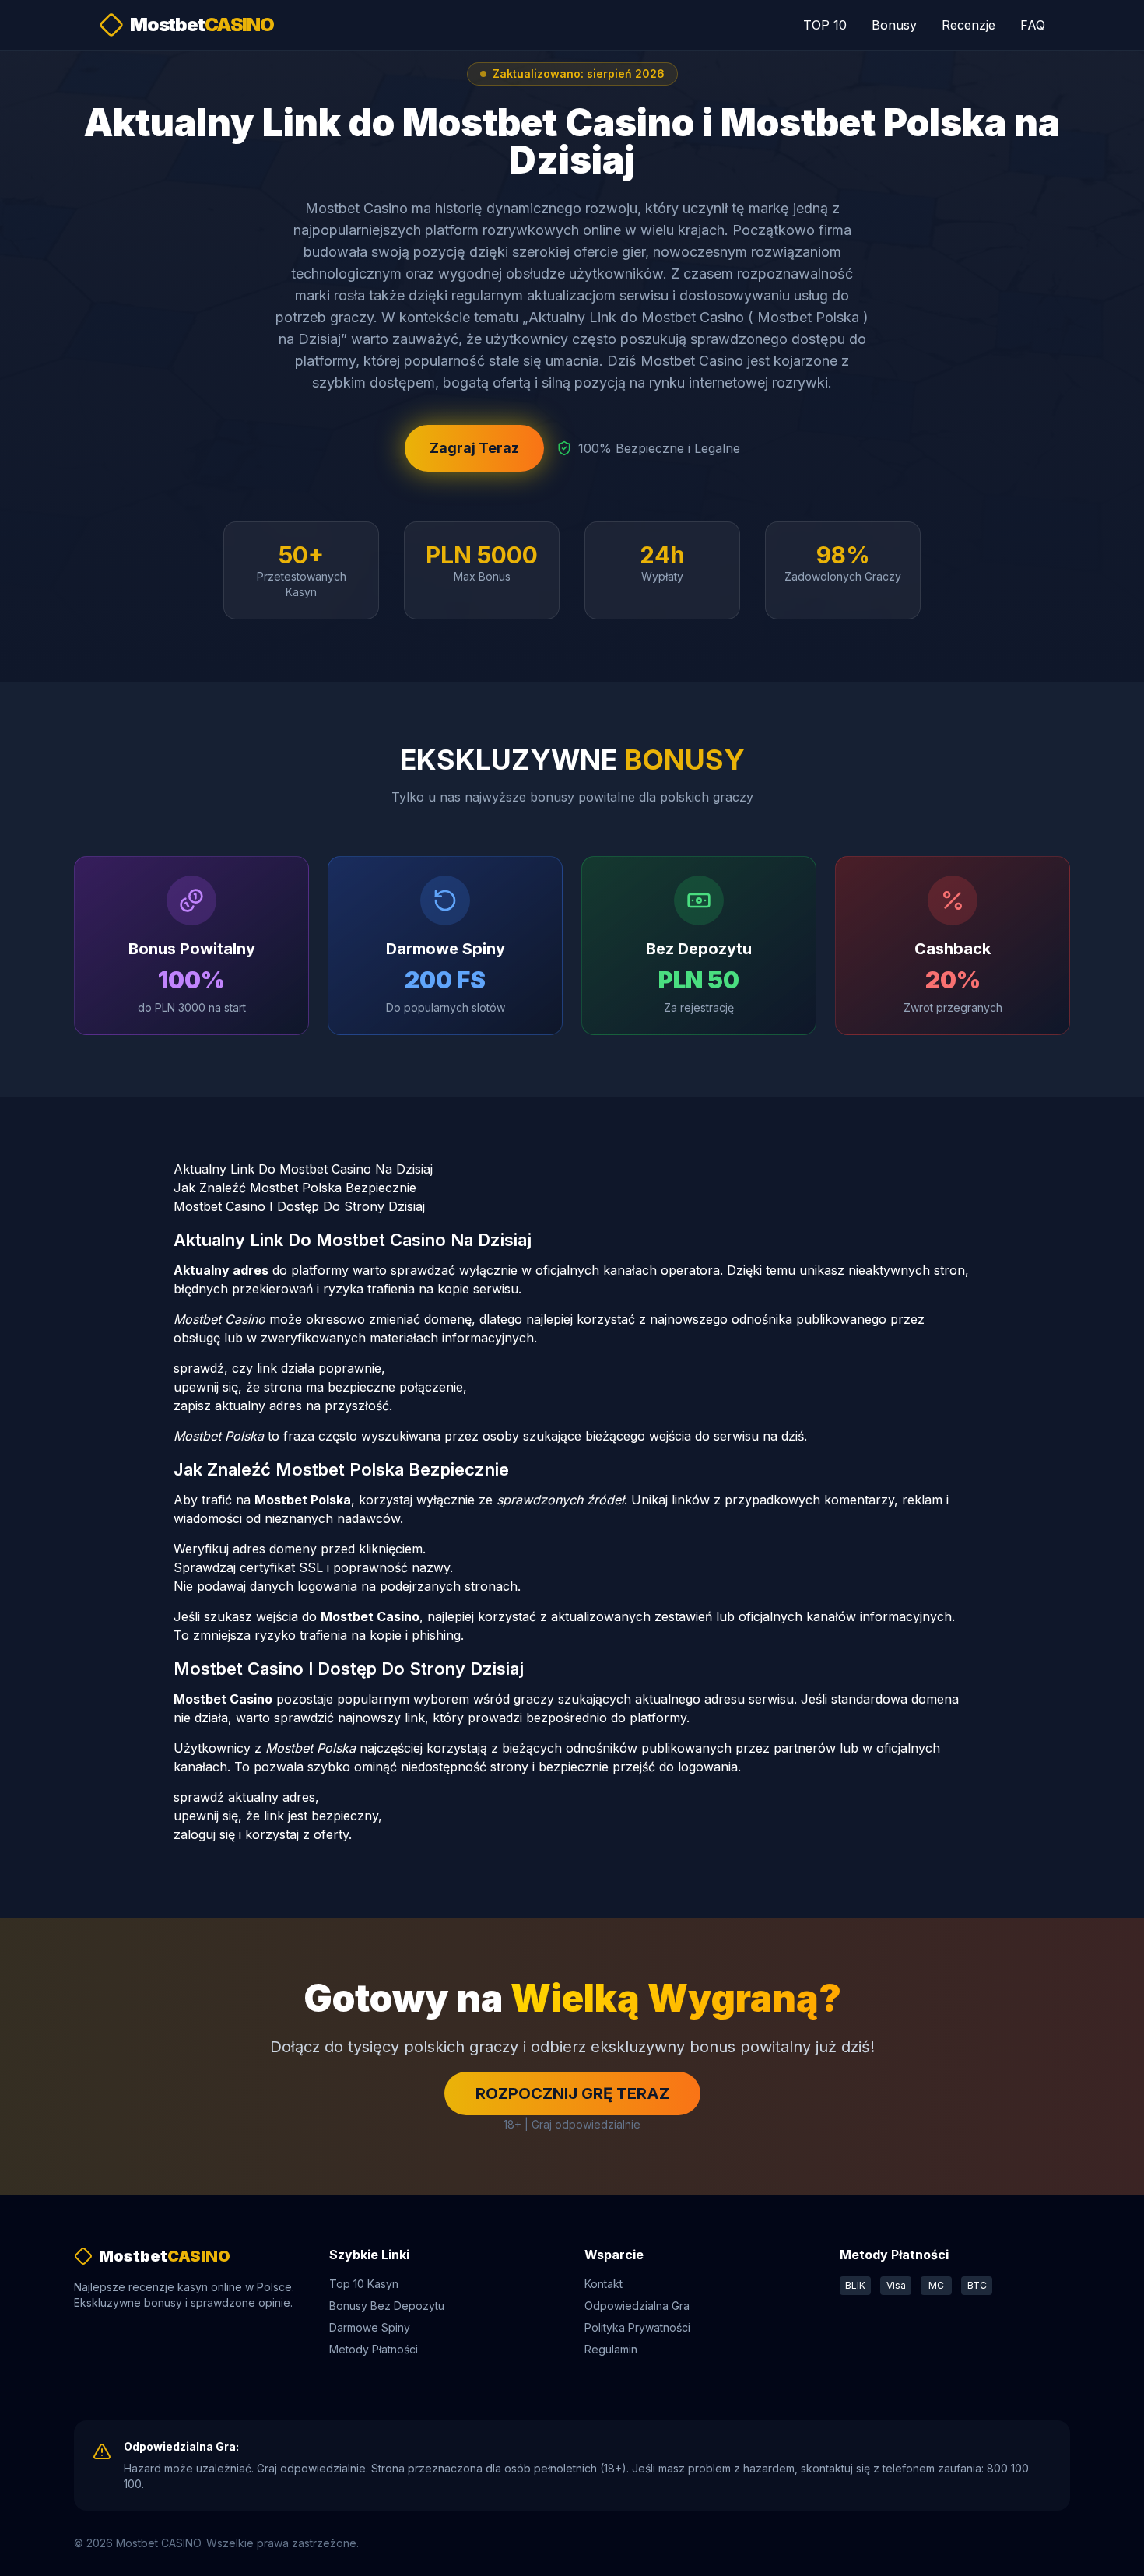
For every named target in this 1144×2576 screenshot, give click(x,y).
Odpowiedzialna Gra (637, 2306)
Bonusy (894, 25)
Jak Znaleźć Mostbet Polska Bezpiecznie (295, 1188)
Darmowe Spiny (370, 2327)
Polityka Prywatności (637, 2327)
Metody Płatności (374, 2349)
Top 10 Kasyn (364, 2284)
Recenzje (969, 25)
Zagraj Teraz (474, 448)
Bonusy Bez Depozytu (387, 2306)
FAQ (1033, 25)
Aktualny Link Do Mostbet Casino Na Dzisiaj (303, 1169)
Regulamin (611, 2349)
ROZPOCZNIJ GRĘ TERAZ (572, 2093)
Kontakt (604, 2284)
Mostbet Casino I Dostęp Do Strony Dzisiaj (299, 1206)
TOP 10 (825, 25)
